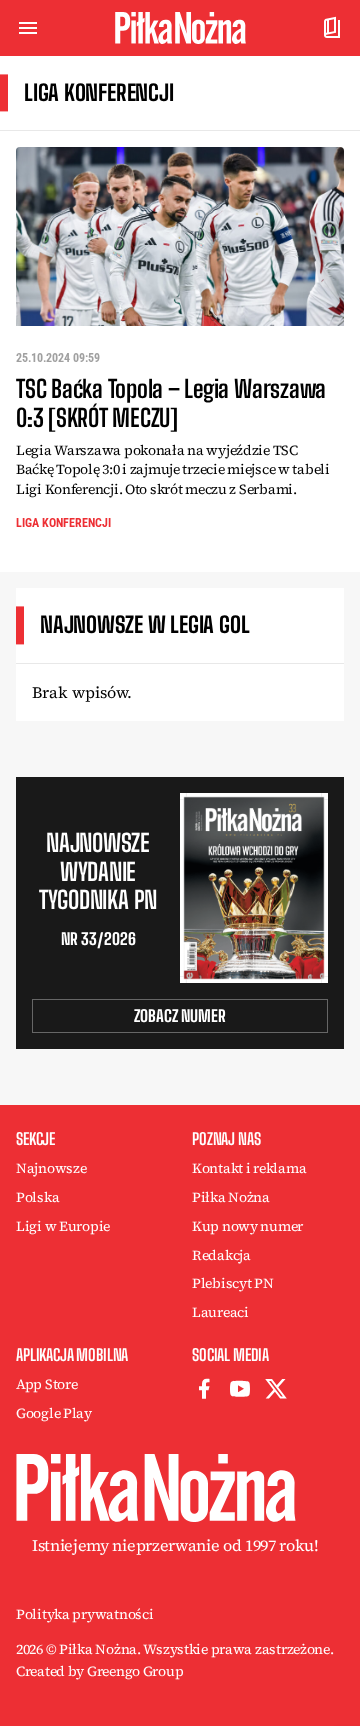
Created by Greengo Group (99, 1671)
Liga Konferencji (63, 523)
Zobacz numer (180, 1015)
